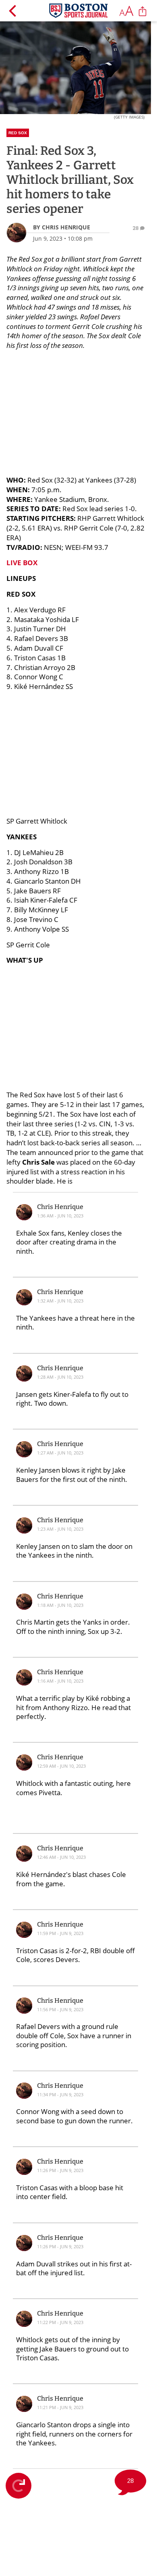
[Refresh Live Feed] (19, 2486)
